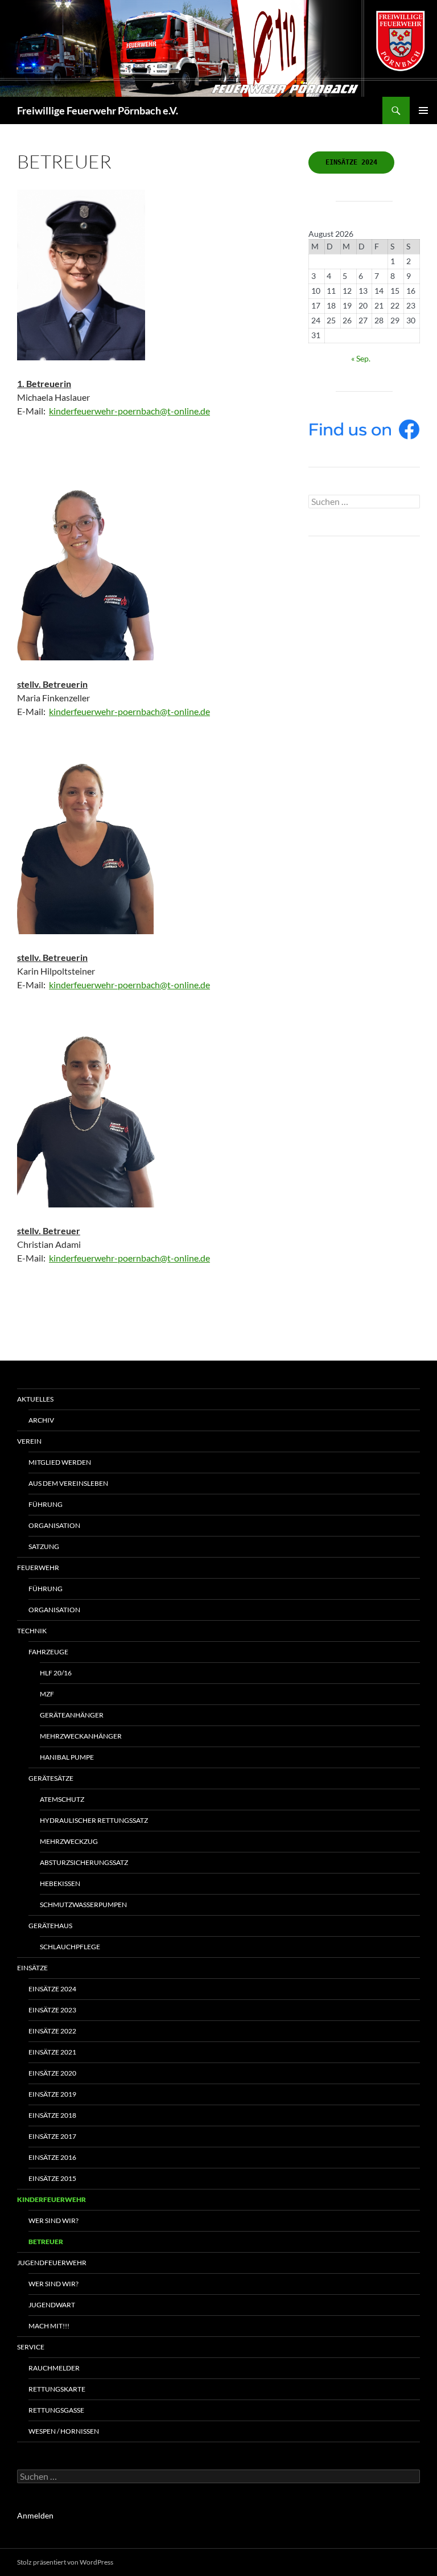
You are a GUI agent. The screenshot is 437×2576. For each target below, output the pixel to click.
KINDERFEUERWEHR (51, 2199)
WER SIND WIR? (53, 2284)
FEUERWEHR (38, 1568)
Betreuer (46, 2242)
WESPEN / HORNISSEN (64, 2431)
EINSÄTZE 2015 (52, 2178)
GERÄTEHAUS (50, 1926)
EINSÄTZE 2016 (52, 2157)
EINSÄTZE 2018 (52, 2115)
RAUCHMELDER (54, 2368)
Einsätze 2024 (52, 1989)
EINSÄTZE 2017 (52, 2136)
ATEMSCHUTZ (62, 1799)
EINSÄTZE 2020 (52, 2073)
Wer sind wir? (53, 2220)
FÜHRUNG (46, 1504)
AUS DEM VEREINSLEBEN (68, 1483)
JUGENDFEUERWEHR (52, 2263)
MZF (47, 1694)
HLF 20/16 (56, 1673)
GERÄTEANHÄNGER (72, 1715)
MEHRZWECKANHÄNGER (81, 1736)
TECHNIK (32, 1631)
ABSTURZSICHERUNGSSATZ (84, 1862)
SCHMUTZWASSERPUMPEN (83, 1905)
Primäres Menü (423, 110)
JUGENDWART (52, 2305)
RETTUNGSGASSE (56, 2410)
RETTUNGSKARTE (57, 2389)
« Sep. (361, 358)
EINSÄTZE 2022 (52, 2031)
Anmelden (35, 2515)
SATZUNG (44, 1546)
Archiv (41, 1420)
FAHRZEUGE (48, 1652)
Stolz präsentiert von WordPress (65, 2562)
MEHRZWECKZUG (69, 1841)
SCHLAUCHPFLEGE (70, 1947)
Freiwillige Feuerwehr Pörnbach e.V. (98, 110)
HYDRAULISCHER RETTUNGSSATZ (94, 1820)
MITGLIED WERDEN (60, 1462)
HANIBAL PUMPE (67, 1757)
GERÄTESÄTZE (51, 1778)
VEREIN (29, 1441)
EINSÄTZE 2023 (52, 2010)
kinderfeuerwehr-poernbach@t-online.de (129, 411)
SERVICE (31, 2347)
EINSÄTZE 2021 (52, 2052)
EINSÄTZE (32, 1968)
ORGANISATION (54, 1525)
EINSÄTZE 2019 (52, 2094)
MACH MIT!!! (49, 2326)
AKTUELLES (35, 1399)
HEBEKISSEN (60, 1883)
